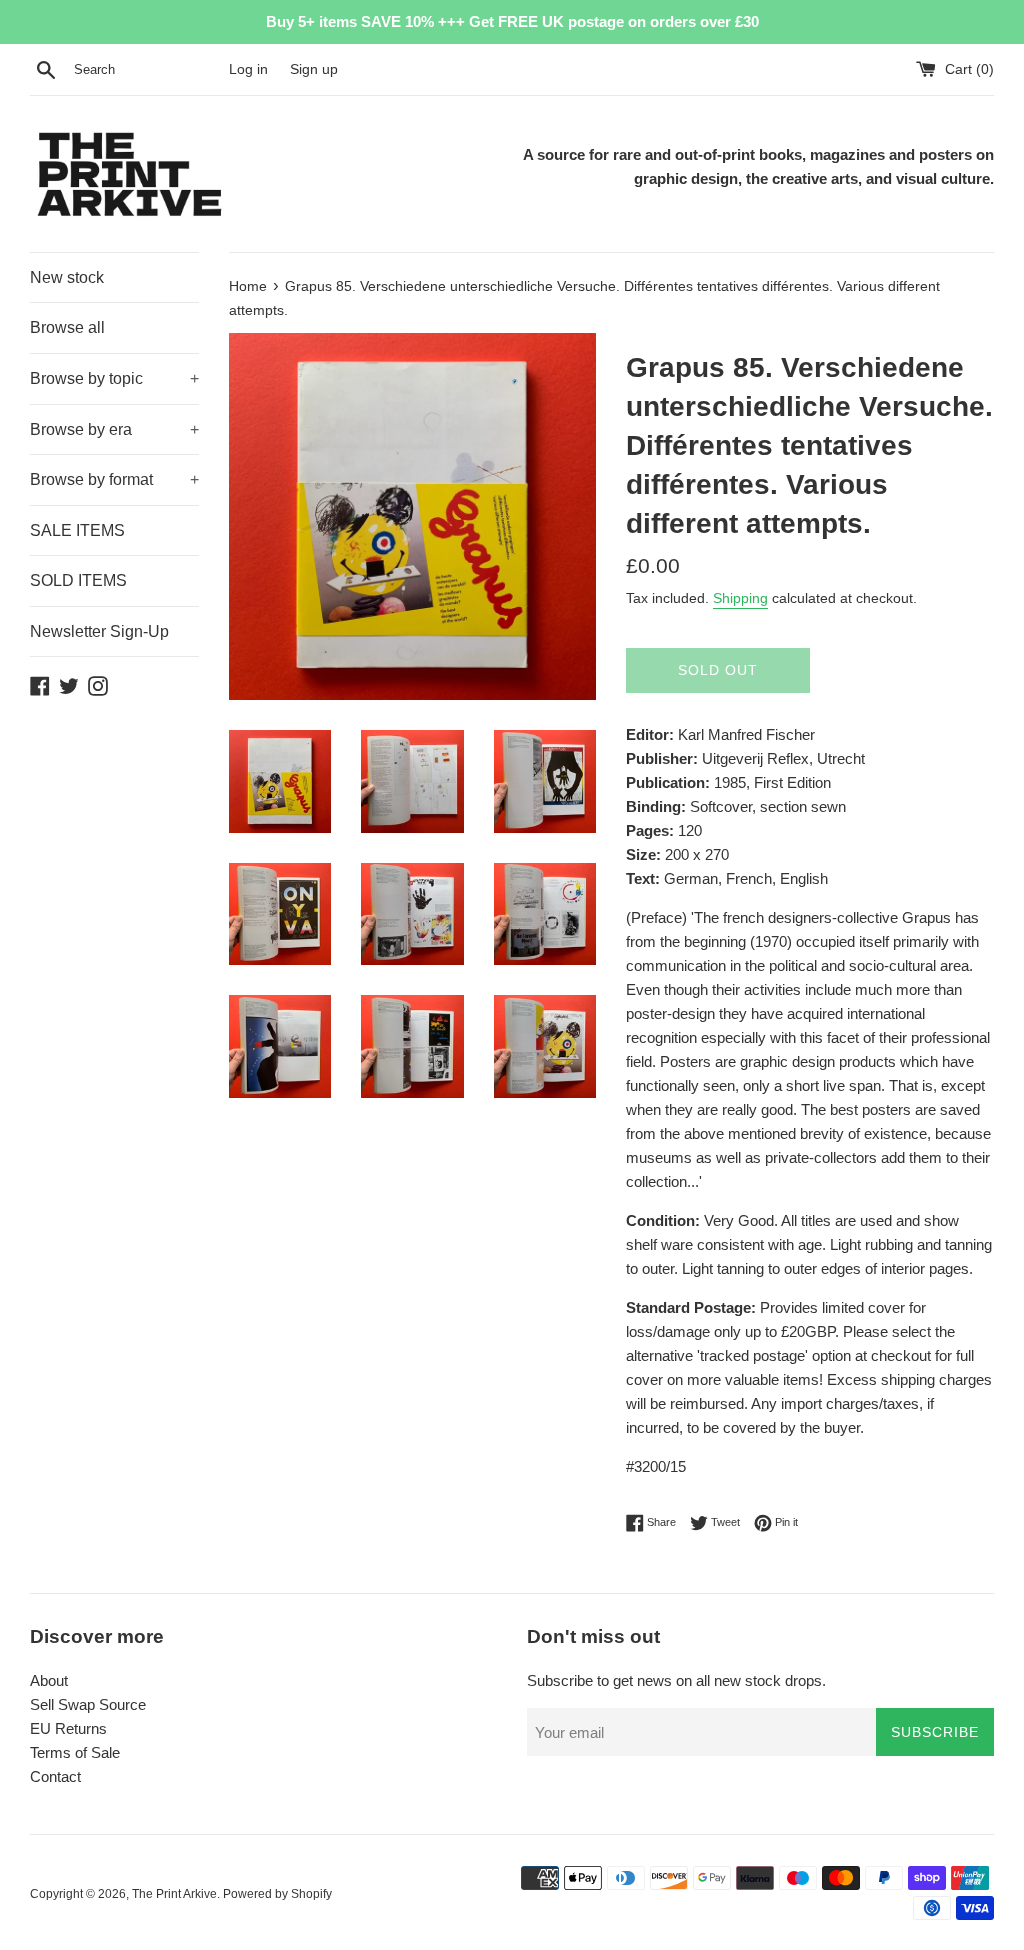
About (49, 1680)
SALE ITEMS (77, 530)
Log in (248, 69)
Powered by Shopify (277, 1894)
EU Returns (68, 1728)
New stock (67, 277)
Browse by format (114, 479)
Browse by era (114, 429)
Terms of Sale (75, 1752)
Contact (55, 1776)
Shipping (740, 598)
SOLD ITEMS (78, 580)
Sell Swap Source (88, 1704)
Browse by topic (114, 378)
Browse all (67, 327)
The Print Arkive (174, 1894)
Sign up (314, 69)
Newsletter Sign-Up (99, 631)
